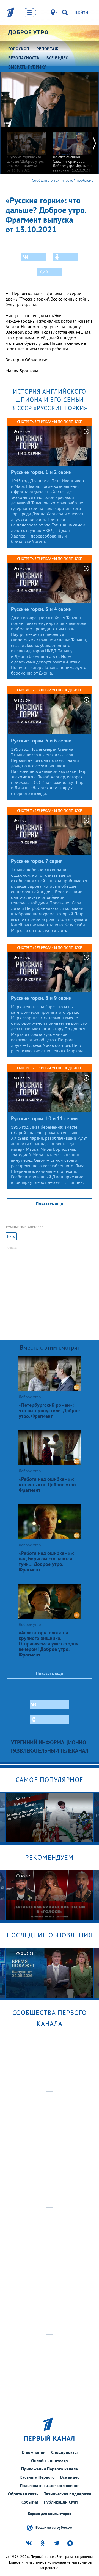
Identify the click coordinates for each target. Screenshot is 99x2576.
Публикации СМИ (61, 2502)
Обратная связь (23, 2494)
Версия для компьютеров (50, 2514)
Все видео (70, 2477)
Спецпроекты (64, 2452)
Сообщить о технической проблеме (63, 180)
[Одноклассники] (65, 257)
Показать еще (50, 1204)
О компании (34, 2452)
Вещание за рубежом (54, 2527)
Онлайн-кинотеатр (50, 2461)
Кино (11, 1236)
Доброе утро (28, 32)
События (30, 2502)
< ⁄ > (44, 272)
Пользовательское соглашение (50, 2485)
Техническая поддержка (68, 2494)
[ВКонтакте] (34, 257)
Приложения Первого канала (50, 2469)
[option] (26, 150)
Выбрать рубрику (27, 67)
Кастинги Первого (37, 2477)
